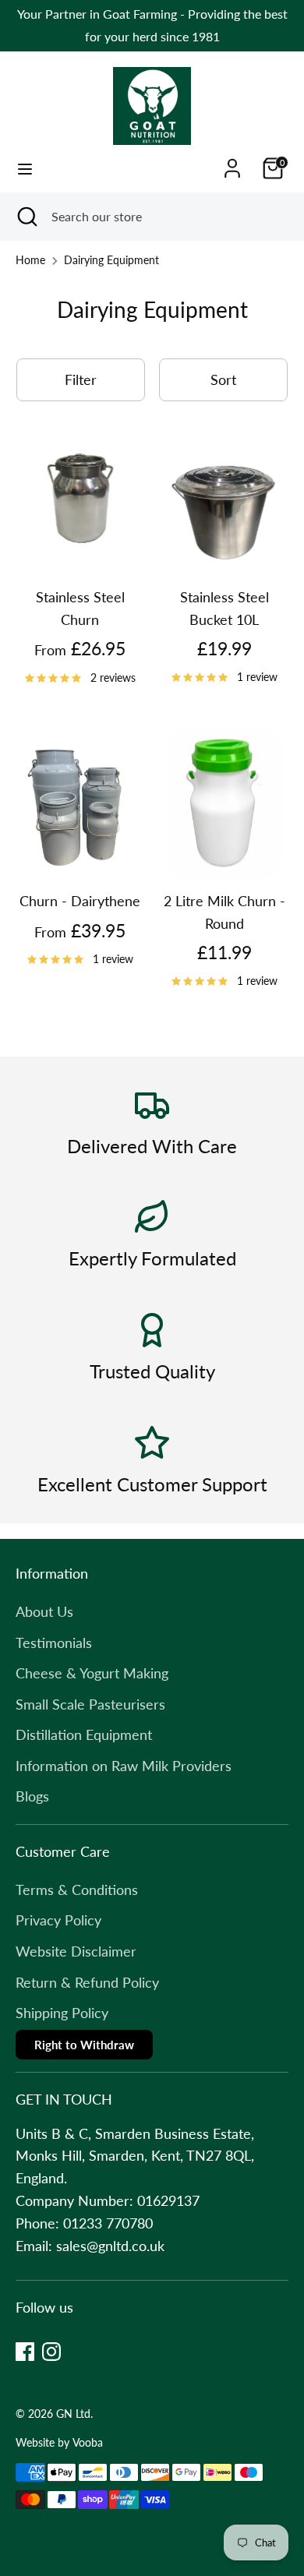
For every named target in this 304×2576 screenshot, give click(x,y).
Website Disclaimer (76, 1951)
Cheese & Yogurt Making (92, 1673)
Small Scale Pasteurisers (90, 1704)
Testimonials (54, 1643)
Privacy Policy (58, 1920)
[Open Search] (26, 217)
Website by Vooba (59, 2443)
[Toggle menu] (25, 169)
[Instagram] (51, 2352)
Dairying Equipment (111, 260)
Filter (81, 379)
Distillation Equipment (84, 1734)
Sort (223, 379)
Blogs (32, 1796)
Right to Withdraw (84, 2045)
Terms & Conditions (77, 1890)
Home (30, 260)
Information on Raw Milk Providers (124, 1766)
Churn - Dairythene (80, 901)
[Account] (232, 164)
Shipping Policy (62, 2013)
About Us (44, 1611)
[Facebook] (25, 2352)
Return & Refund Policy (87, 1982)
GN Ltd (73, 2414)
